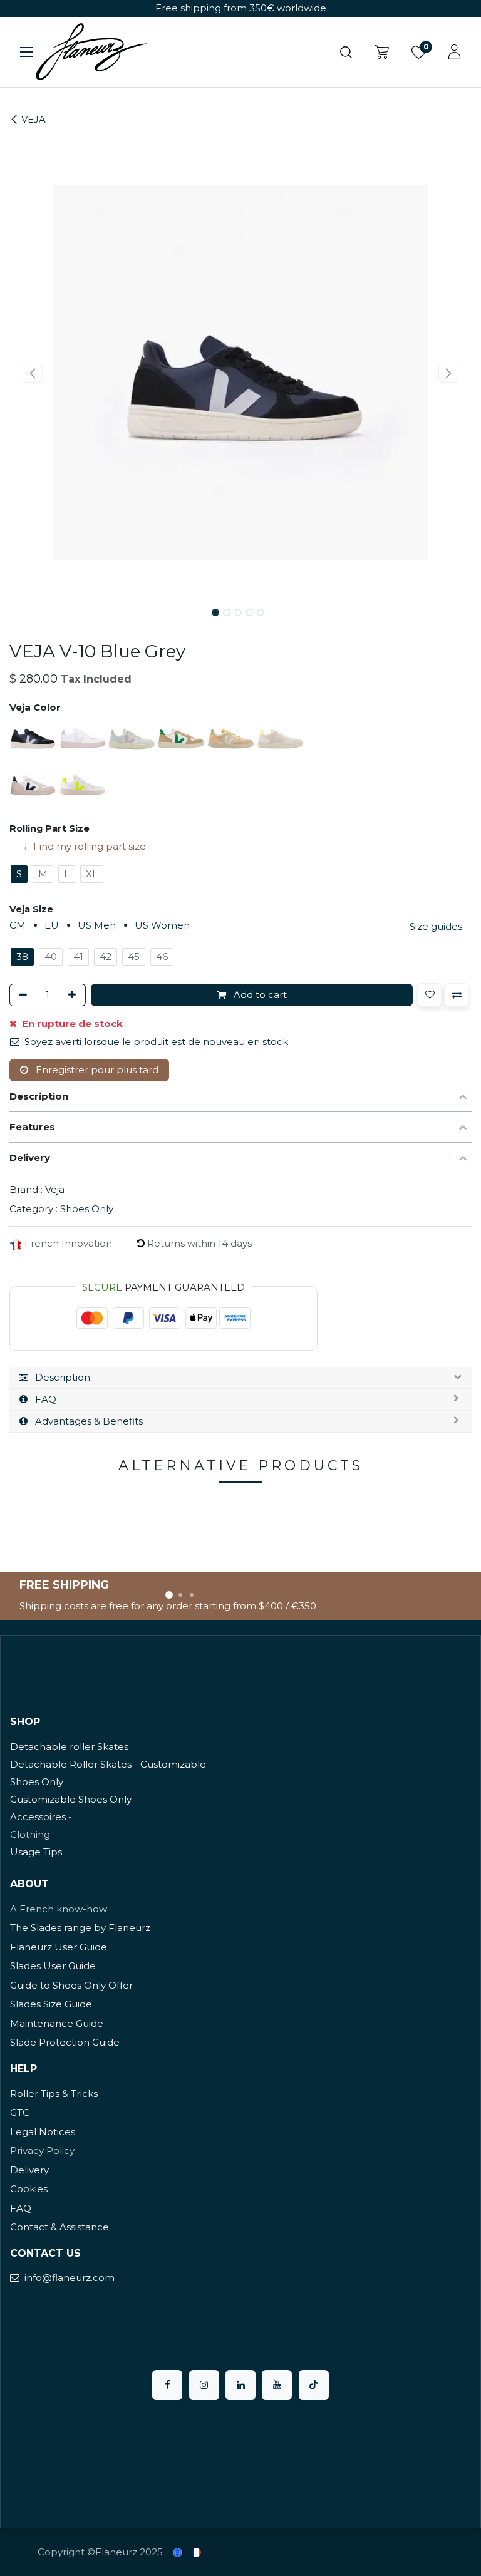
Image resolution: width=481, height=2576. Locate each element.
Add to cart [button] (259, 995)
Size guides (436, 926)
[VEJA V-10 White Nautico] (34, 784)
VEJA (34, 119)
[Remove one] (21, 995)
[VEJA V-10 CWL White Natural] (84, 737)
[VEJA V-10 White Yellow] (82, 784)
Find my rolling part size (90, 846)
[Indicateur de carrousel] (180, 1595)
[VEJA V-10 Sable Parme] (280, 737)
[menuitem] (178, 2553)
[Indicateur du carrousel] (169, 1595)
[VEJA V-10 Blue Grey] (34, 737)
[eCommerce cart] (382, 52)
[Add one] (74, 995)
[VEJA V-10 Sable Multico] (232, 737)
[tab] (240, 1378)
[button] (33, 373)
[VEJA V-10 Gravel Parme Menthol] (133, 737)
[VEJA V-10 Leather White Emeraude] (183, 737)
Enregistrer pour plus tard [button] (96, 1070)
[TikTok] (314, 2385)
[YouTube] (277, 2385)
